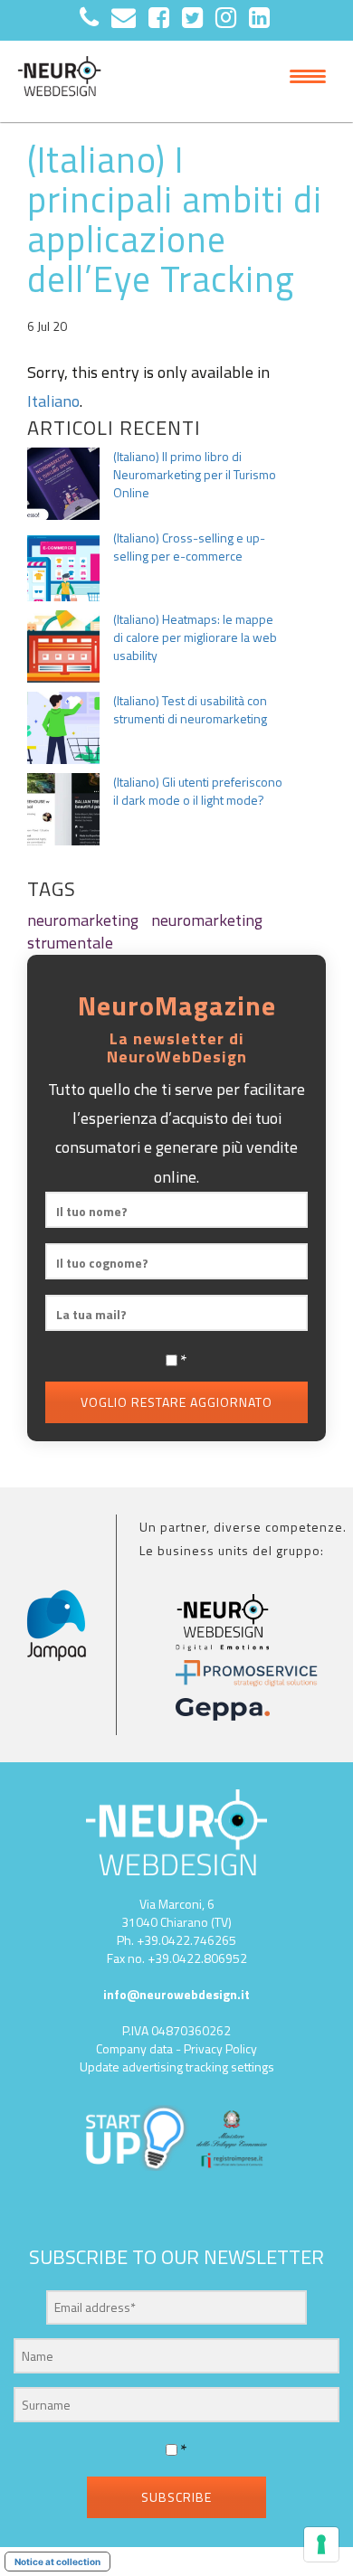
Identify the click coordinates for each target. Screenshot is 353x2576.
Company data (134, 2048)
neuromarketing (83, 920)
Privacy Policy (220, 2048)
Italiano (53, 401)
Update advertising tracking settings (177, 2066)
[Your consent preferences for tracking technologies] (321, 2544)
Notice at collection (57, 2562)
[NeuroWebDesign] (59, 81)
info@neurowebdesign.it (176, 1994)
